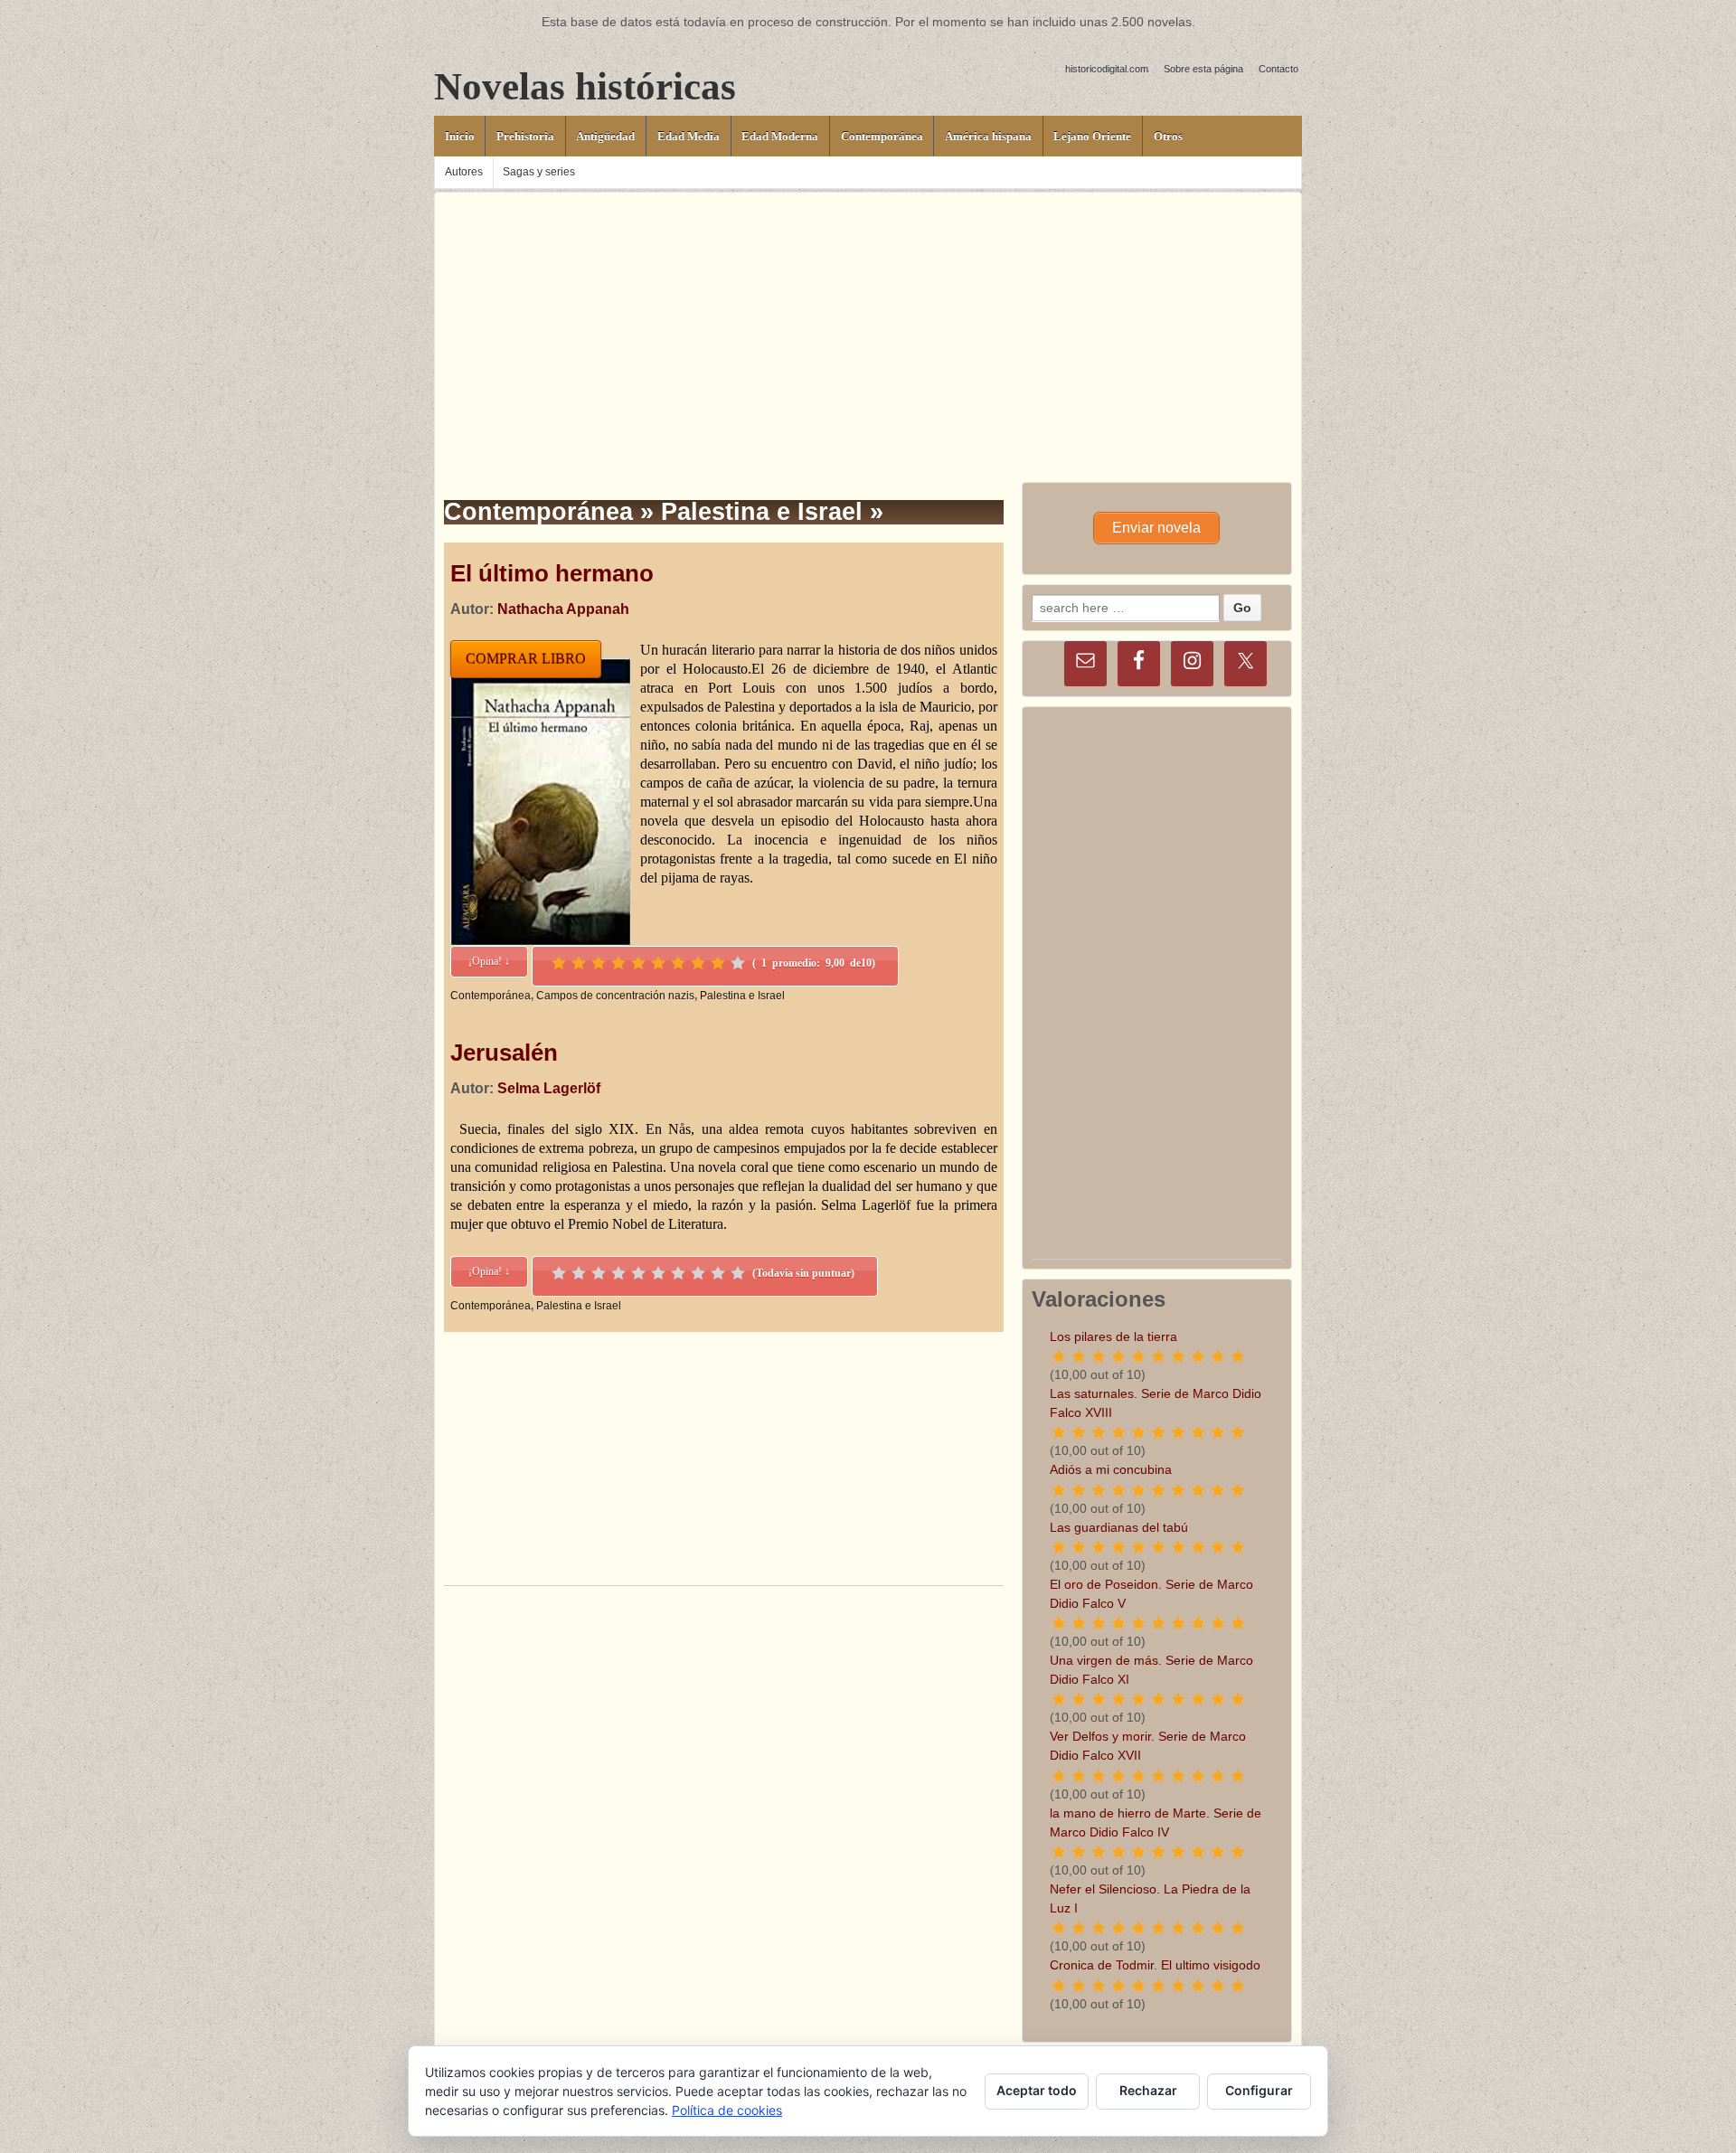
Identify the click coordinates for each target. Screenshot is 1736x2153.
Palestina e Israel (742, 996)
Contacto (1278, 69)
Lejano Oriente (1092, 136)
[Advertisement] (868, 319)
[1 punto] (559, 963)
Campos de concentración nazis (615, 996)
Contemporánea (882, 136)
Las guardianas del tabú (1119, 1527)
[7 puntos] (678, 963)
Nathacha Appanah (563, 609)
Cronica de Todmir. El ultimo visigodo (1155, 1965)
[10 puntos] (738, 963)
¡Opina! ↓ (489, 961)
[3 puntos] (599, 963)
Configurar (1259, 2090)
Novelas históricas (585, 86)
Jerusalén (504, 1053)
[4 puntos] (618, 963)
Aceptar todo (1037, 2090)
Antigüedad (605, 136)
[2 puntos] (579, 963)
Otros (1168, 136)
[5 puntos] (638, 963)
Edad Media (689, 136)
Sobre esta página (1203, 69)
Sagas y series (539, 172)
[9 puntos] (718, 963)
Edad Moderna (780, 136)
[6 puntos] (658, 963)
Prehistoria (525, 136)
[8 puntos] (698, 963)
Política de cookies (727, 2110)
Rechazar (1148, 2090)
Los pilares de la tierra (1113, 1336)
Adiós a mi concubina (1111, 1469)
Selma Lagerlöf (549, 1088)
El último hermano (552, 573)
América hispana (988, 136)
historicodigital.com (1107, 69)
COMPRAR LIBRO (526, 659)
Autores (464, 172)
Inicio (460, 136)
